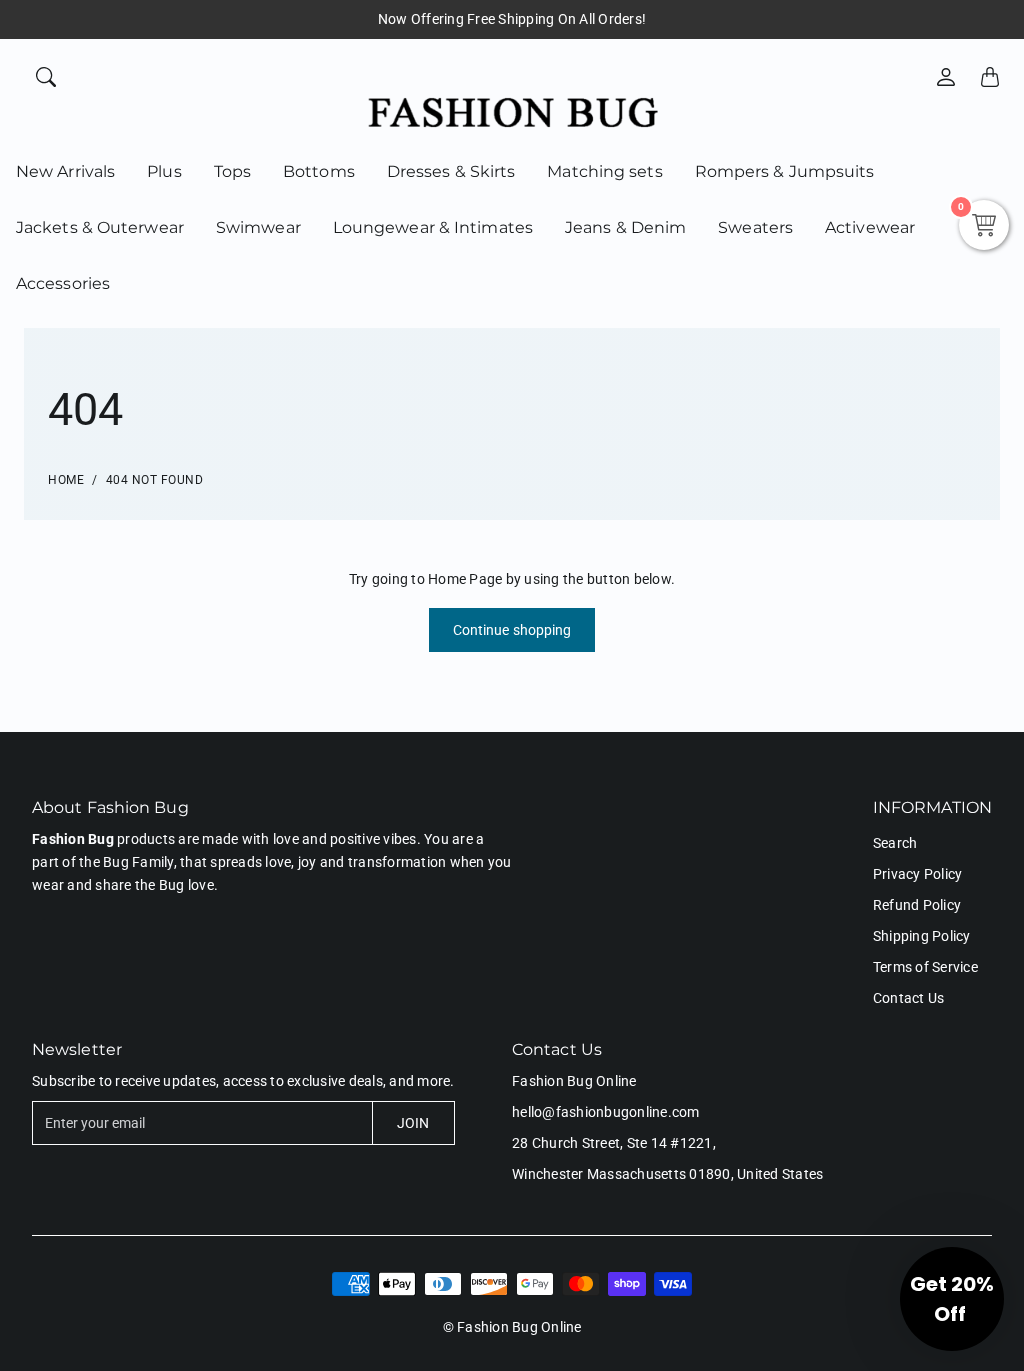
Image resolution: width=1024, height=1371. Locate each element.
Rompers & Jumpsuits (785, 171)
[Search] (46, 77)
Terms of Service (925, 967)
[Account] (946, 77)
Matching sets (604, 171)
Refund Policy (917, 905)
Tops (232, 171)
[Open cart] (990, 77)
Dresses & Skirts (451, 171)
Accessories (63, 283)
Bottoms (319, 171)
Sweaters (755, 227)
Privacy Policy (918, 874)
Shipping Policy (922, 936)
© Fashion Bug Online (512, 1327)
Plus (164, 171)
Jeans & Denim (625, 227)
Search (895, 843)
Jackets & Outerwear (100, 227)
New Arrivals (65, 171)
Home (66, 480)
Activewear (870, 227)
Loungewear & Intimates (433, 227)
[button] (952, 1299)
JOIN (413, 1123)
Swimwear (258, 227)
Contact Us (909, 998)
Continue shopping (512, 630)
